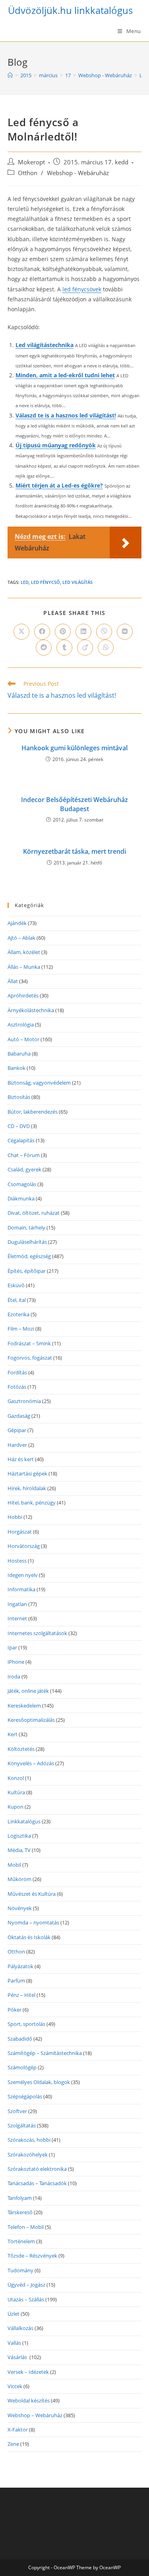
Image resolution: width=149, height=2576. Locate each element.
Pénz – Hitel (21, 1995)
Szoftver (17, 2111)
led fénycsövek (82, 289)
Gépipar (17, 1430)
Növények (20, 1908)
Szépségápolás (25, 2096)
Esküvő (16, 1285)
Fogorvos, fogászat (30, 1358)
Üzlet (14, 2314)
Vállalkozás (20, 2328)
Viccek (15, 2386)
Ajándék (17, 923)
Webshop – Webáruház (35, 2415)
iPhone (16, 1662)
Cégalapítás (21, 1140)
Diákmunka (21, 1198)
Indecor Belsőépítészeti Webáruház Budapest (74, 804)
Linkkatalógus (24, 1821)
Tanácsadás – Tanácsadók (37, 2183)
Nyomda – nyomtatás (33, 1922)
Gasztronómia (24, 1401)
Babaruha (19, 1054)
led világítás (77, 582)
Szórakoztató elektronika (37, 2169)
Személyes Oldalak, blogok (39, 2082)
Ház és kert (21, 1459)
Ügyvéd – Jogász (26, 2285)
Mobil (14, 1865)
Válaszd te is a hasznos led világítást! (66, 415)
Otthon (28, 173)
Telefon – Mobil (26, 2227)
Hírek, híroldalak (27, 1488)
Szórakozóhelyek (28, 2154)
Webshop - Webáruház (78, 173)
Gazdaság (19, 1416)
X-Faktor (18, 2430)
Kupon (15, 1807)
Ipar (12, 1647)
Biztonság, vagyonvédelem (39, 1083)
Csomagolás (22, 1184)
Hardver (17, 1445)
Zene (13, 2444)
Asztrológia (21, 1025)
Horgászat (20, 1532)
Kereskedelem (24, 1706)
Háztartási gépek (27, 1473)
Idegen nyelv (23, 1575)
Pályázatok (20, 1966)
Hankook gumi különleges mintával (74, 748)
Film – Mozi (21, 1329)
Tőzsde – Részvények (32, 2256)
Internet (17, 1618)
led (25, 582)
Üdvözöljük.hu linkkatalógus (70, 10)
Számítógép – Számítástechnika (45, 2053)
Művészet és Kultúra (32, 1894)
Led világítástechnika (45, 345)
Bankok (16, 1068)
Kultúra (16, 1792)
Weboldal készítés (29, 2400)
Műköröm (19, 1879)
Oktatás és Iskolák (29, 1937)
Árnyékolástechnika (31, 1010)
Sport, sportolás (26, 2024)
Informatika (21, 1589)
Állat (13, 981)
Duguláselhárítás (27, 1242)
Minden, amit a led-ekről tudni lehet (65, 375)
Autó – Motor (23, 1039)
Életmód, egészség (29, 1256)
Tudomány (20, 2270)
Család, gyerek (24, 1169)
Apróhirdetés (23, 995)
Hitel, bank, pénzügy (32, 1503)
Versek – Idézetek (28, 2372)
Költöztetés (21, 1749)
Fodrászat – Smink (29, 1343)
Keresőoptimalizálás (31, 1720)
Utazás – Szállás (26, 2299)
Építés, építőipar (27, 1271)
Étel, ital (17, 1300)
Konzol (16, 1778)
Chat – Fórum (24, 1155)
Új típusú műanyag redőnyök (56, 445)
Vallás (14, 2343)
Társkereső (20, 2212)
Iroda (14, 1676)
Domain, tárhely (26, 1228)
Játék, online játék (28, 1691)
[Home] (10, 75)
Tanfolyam (20, 2198)
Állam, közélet (24, 952)
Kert (13, 1734)
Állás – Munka (24, 967)
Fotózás (17, 1387)
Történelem (21, 2241)
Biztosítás (19, 1097)
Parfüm (16, 1981)
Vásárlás (18, 2357)
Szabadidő (20, 2039)
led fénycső (45, 582)
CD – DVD (19, 1126)
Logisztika (19, 1836)
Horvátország (24, 1546)
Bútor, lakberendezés (33, 1112)
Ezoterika (18, 1314)
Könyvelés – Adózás (31, 1763)
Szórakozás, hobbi (29, 2140)
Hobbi (15, 1517)
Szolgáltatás (22, 2125)
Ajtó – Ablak (21, 938)
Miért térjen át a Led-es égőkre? (59, 485)
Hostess (17, 1561)
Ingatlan (17, 1604)
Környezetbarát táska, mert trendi (74, 851)
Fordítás (17, 1372)
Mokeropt (31, 162)
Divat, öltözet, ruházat (34, 1213)
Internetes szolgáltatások (37, 1633)
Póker (15, 2010)
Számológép (22, 2067)
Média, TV (19, 1850)
